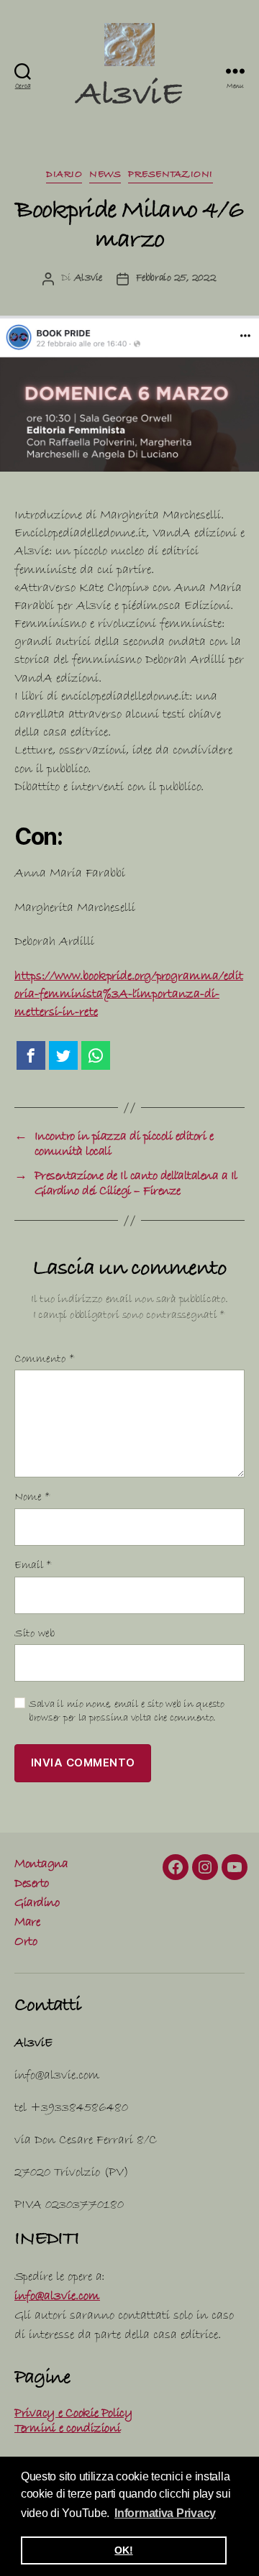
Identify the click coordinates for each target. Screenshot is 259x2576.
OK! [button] (123, 2550)
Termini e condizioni (68, 2430)
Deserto (32, 1885)
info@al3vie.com (57, 2297)
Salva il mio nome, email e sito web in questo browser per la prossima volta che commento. (127, 1712)
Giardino (37, 1904)
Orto (26, 1943)
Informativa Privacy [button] (165, 2513)
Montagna (41, 1865)
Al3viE (129, 98)
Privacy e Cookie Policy (73, 2415)
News (105, 175)
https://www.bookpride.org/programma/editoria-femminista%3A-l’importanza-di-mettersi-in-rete (129, 995)
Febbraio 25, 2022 (176, 279)
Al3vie (88, 279)
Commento (45, 1360)
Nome (32, 1498)
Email (33, 1566)
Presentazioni (171, 175)
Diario (64, 175)
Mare (27, 1924)
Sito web (35, 1635)
